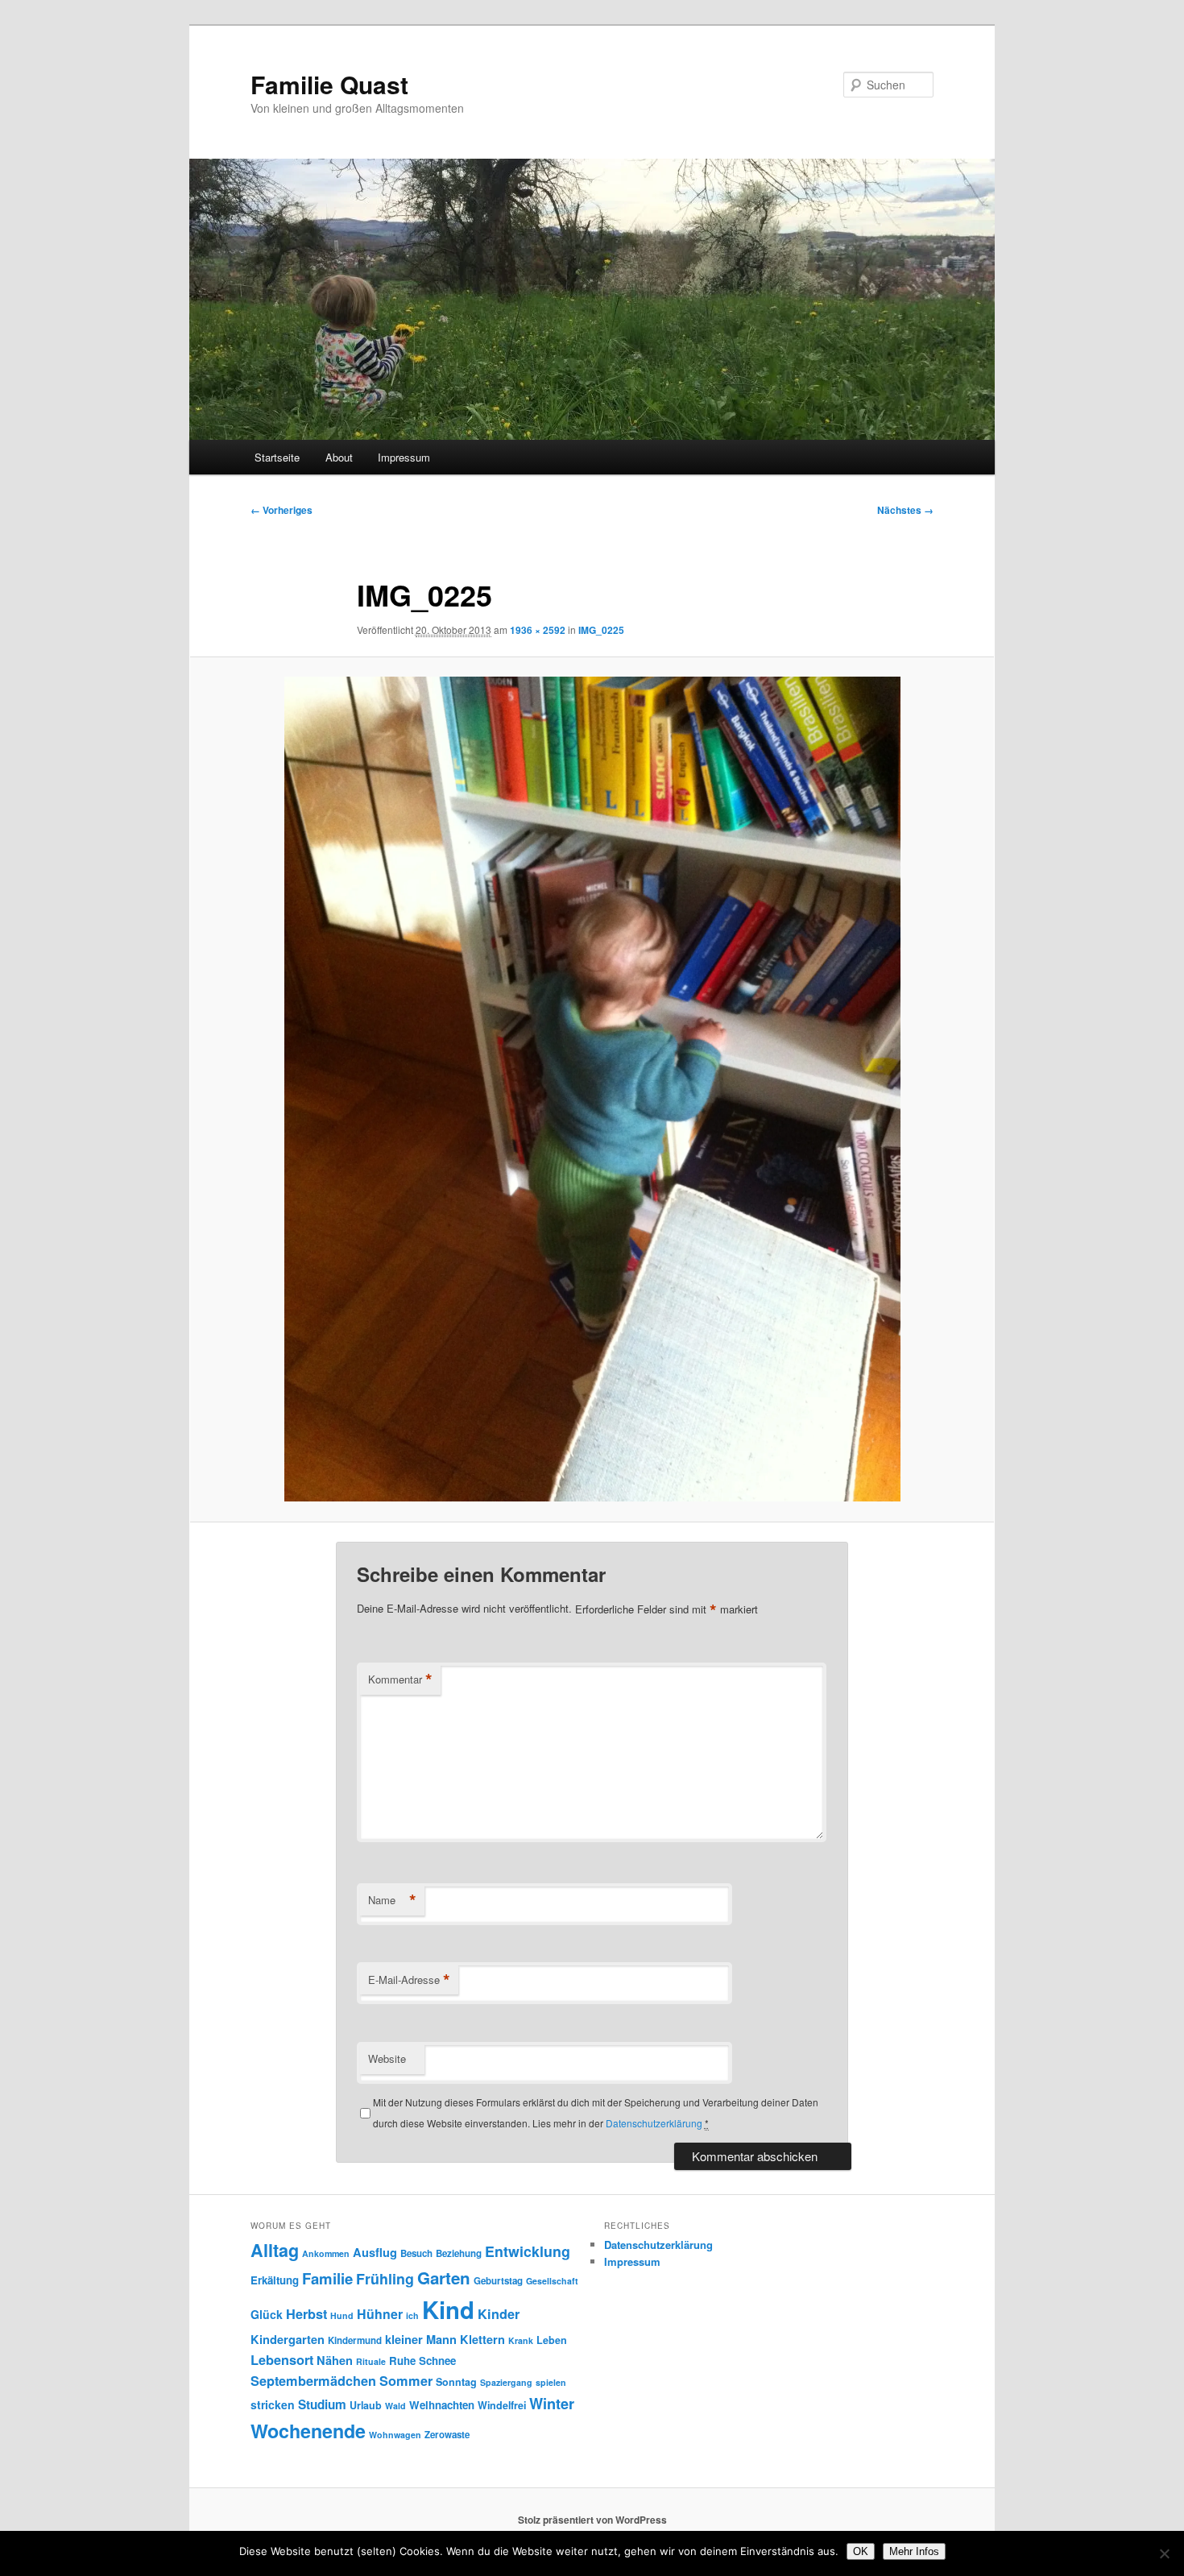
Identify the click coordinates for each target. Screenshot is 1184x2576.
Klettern (482, 2339)
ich (412, 2315)
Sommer (406, 2381)
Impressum (404, 457)
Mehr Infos (914, 2551)
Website (387, 2058)
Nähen (335, 2360)
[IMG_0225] (592, 1089)
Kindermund (355, 2340)
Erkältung (275, 2280)
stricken (273, 2404)
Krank (521, 2340)
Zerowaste (447, 2435)
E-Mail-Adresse (409, 1980)
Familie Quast (329, 84)
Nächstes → (905, 510)
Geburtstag (498, 2281)
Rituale (371, 2361)
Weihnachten (442, 2405)
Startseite (277, 457)
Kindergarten (288, 2339)
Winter (552, 2404)
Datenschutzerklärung (654, 2123)
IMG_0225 (601, 630)
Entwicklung (528, 2251)
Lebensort (282, 2360)
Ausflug (375, 2252)
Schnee (437, 2361)
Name (392, 1900)
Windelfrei (502, 2405)
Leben (552, 2340)
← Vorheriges (282, 510)
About (339, 457)
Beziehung (459, 2253)
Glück (267, 2314)
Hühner (380, 2314)
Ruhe (402, 2361)
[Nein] (1164, 2553)
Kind (448, 2309)
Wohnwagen (395, 2435)
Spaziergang (506, 2382)
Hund (342, 2315)
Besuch (416, 2253)
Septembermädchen (313, 2381)
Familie (327, 2278)
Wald (395, 2406)
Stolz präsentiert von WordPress (592, 2520)
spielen (551, 2382)
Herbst (306, 2314)
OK (861, 2551)
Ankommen (326, 2253)
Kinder (499, 2314)
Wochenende (308, 2431)
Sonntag (456, 2382)
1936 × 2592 (538, 630)
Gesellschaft (552, 2281)
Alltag (275, 2250)
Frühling (385, 2278)
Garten (444, 2278)
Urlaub (366, 2405)
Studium (322, 2404)
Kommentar (400, 1679)
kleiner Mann (421, 2339)
